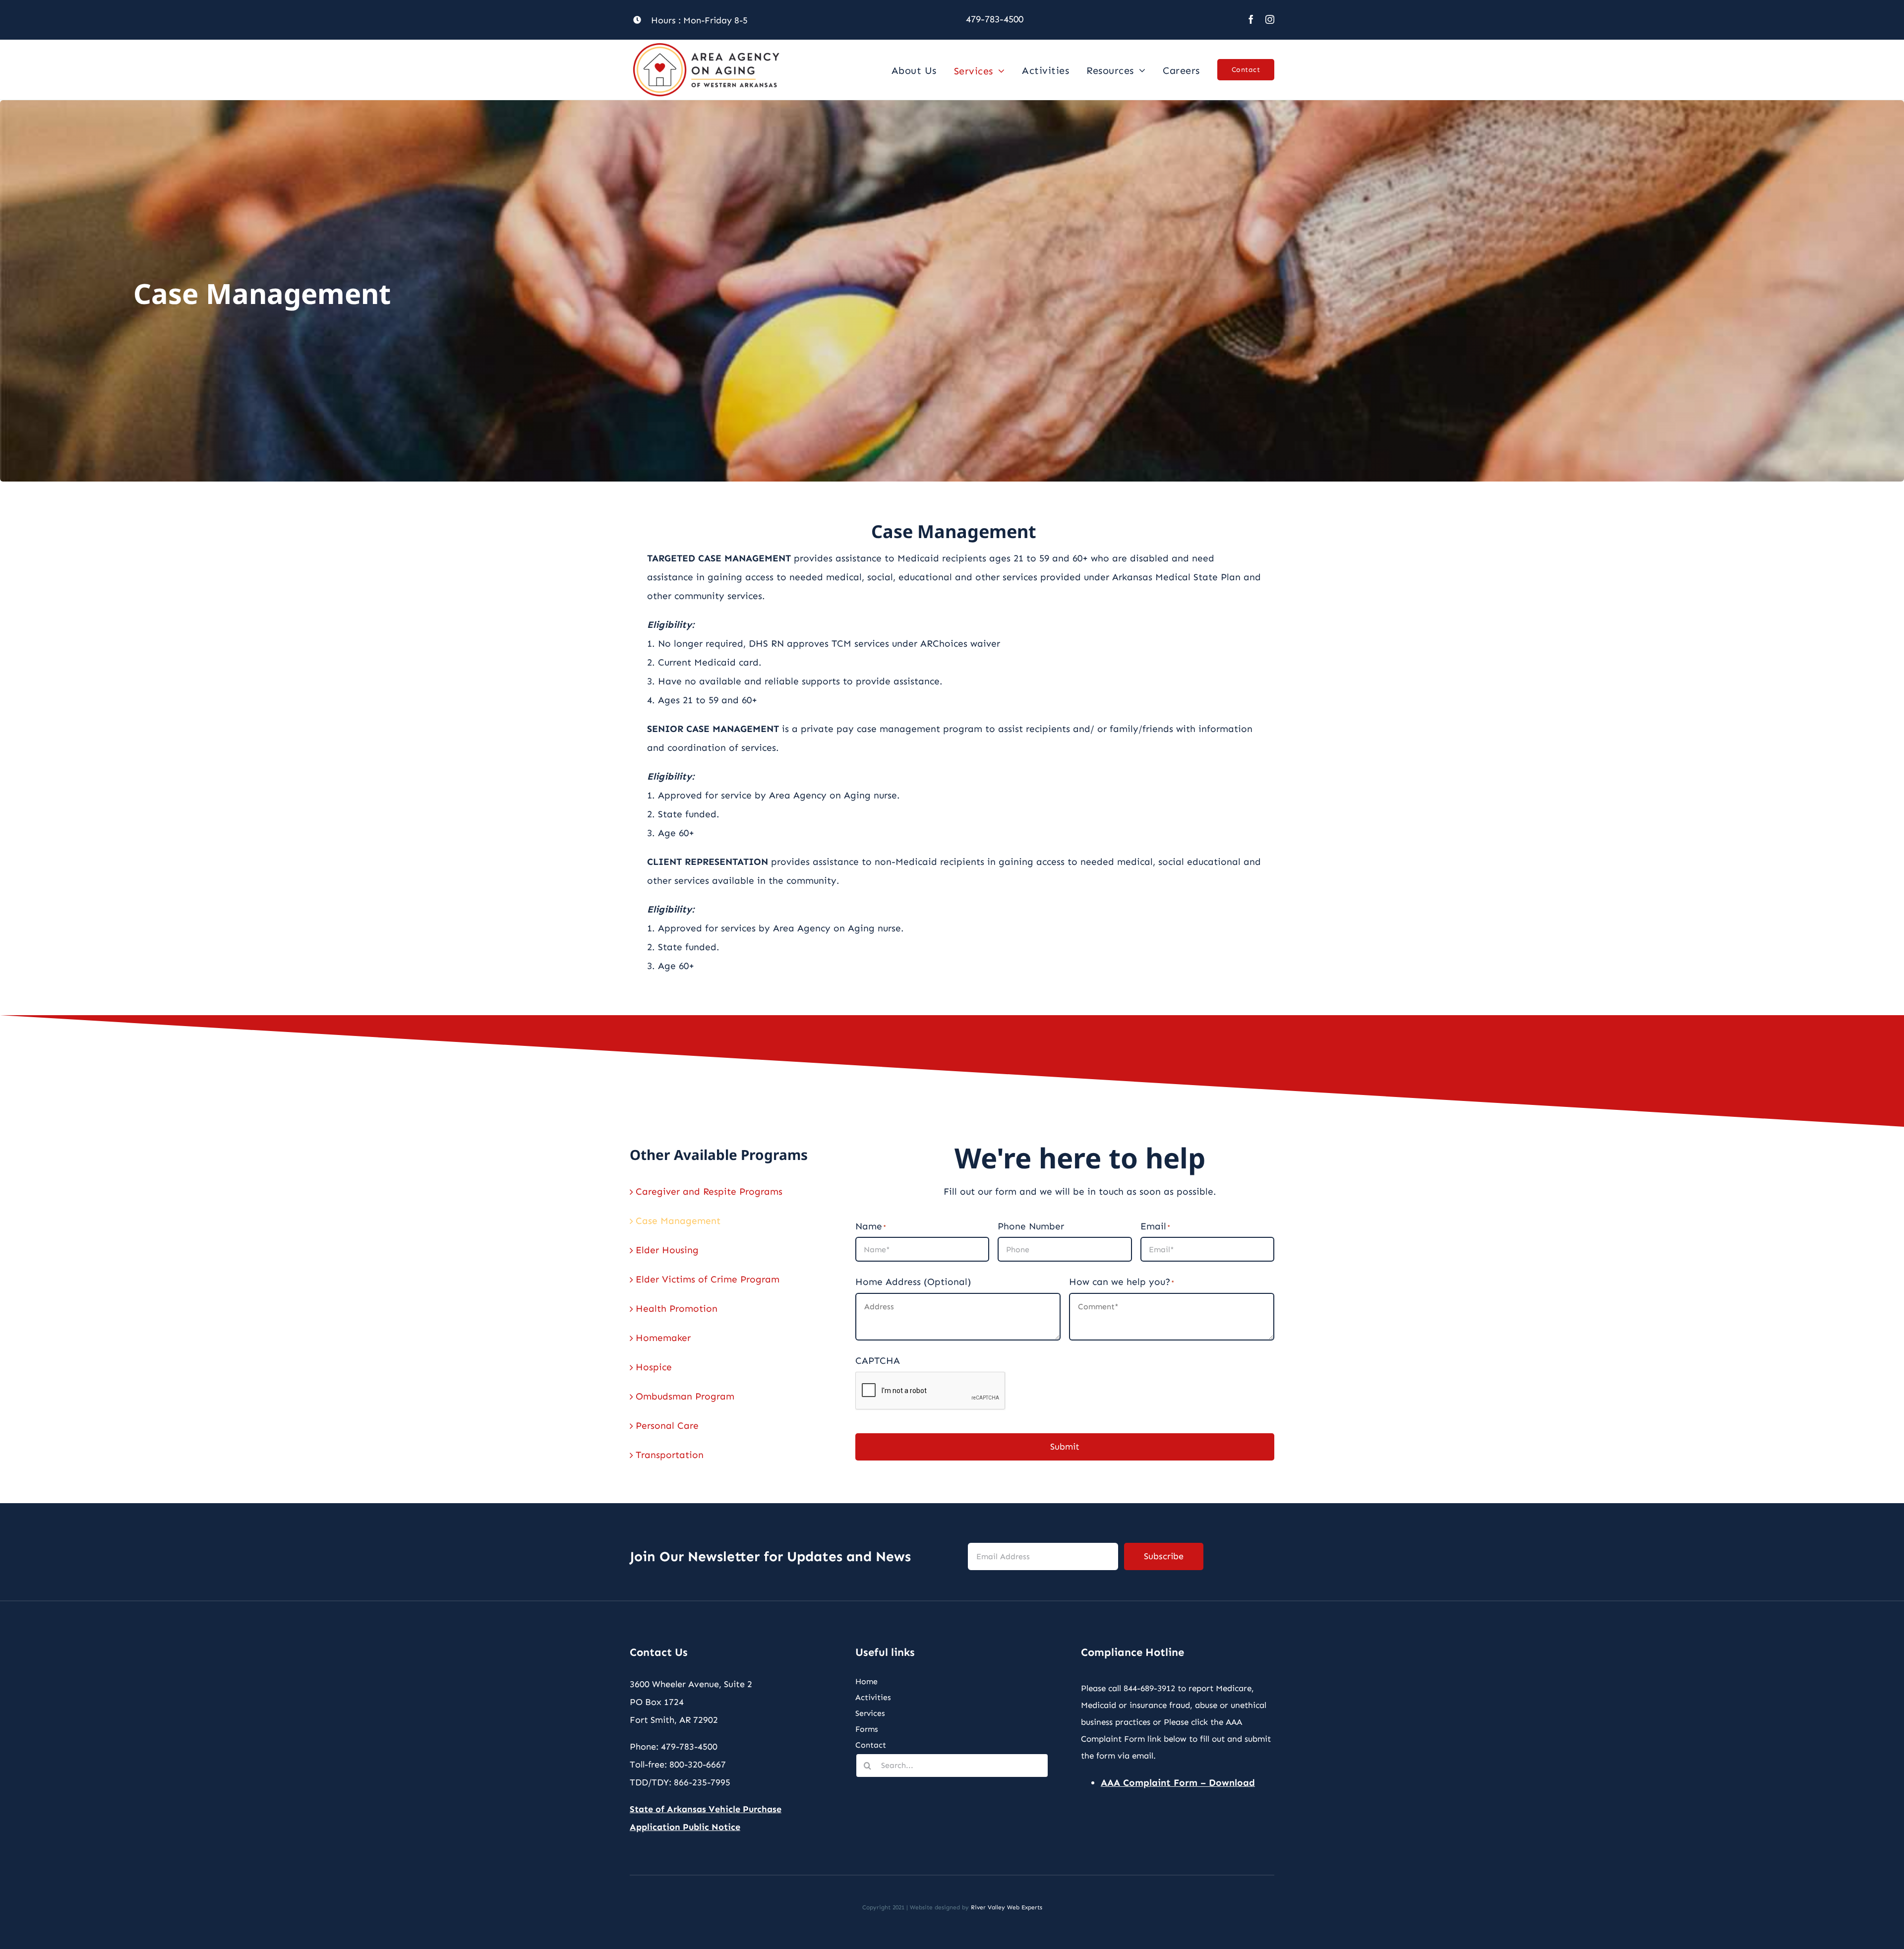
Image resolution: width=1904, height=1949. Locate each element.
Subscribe (1164, 1556)
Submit (1065, 1447)
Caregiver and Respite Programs (709, 1191)
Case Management (678, 1221)
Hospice (654, 1367)
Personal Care (667, 1426)
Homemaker (663, 1338)
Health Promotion (677, 1309)
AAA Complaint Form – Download (1178, 1783)
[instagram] (1270, 19)
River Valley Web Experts (1007, 1907)
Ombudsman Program (685, 1396)
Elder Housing (667, 1250)
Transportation (670, 1455)
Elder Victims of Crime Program (708, 1279)
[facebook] (1251, 19)
